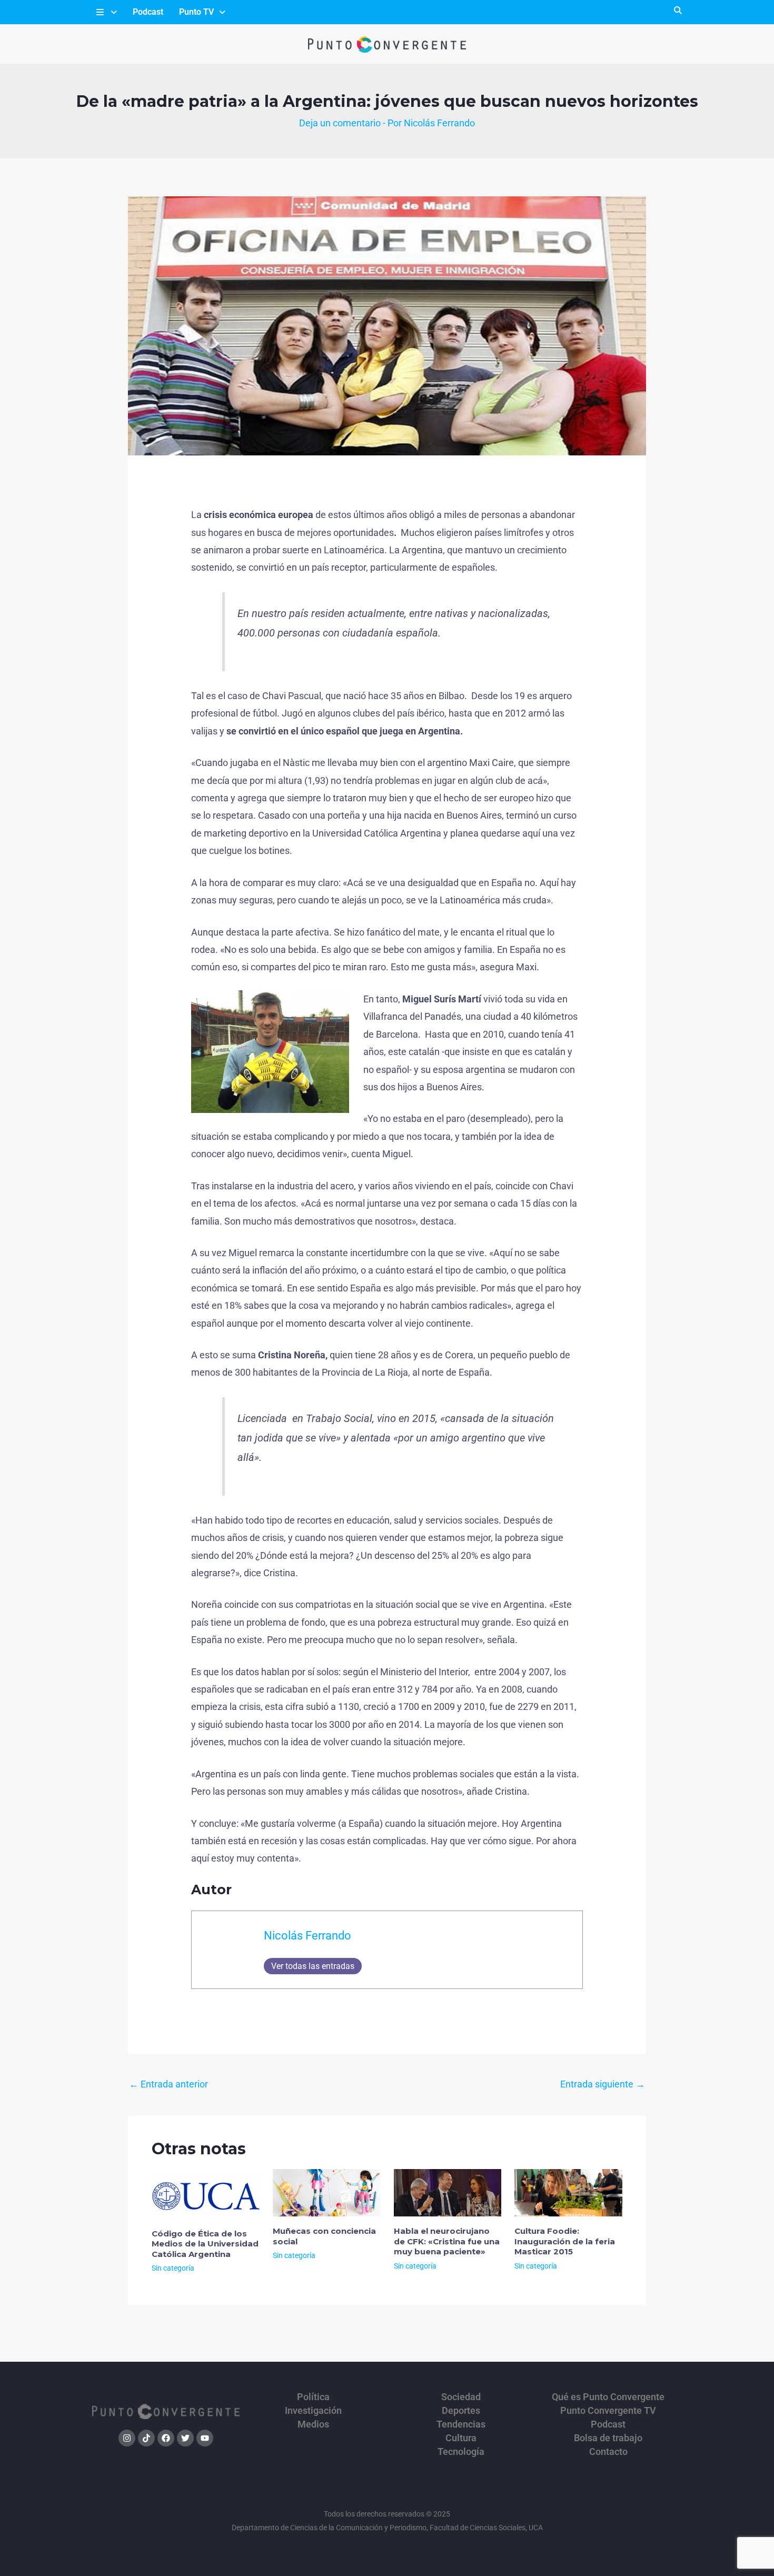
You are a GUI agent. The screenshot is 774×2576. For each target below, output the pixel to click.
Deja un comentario (340, 123)
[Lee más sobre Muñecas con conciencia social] (327, 2192)
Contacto (608, 2452)
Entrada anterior (168, 2084)
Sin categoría (173, 2268)
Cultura (461, 2438)
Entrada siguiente (603, 2084)
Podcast (148, 12)
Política (313, 2397)
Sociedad (461, 2397)
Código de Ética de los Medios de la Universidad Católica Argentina (205, 2244)
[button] (106, 12)
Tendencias (461, 2424)
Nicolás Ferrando (307, 1936)
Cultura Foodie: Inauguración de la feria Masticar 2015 (565, 2241)
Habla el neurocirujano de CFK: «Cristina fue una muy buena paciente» (447, 2241)
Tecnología (461, 2452)
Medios (313, 2424)
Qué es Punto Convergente (608, 2397)
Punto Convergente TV (608, 2411)
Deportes (461, 2411)
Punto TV (196, 12)
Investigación (313, 2411)
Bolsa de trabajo (608, 2438)
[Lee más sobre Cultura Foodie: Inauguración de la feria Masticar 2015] (568, 2192)
